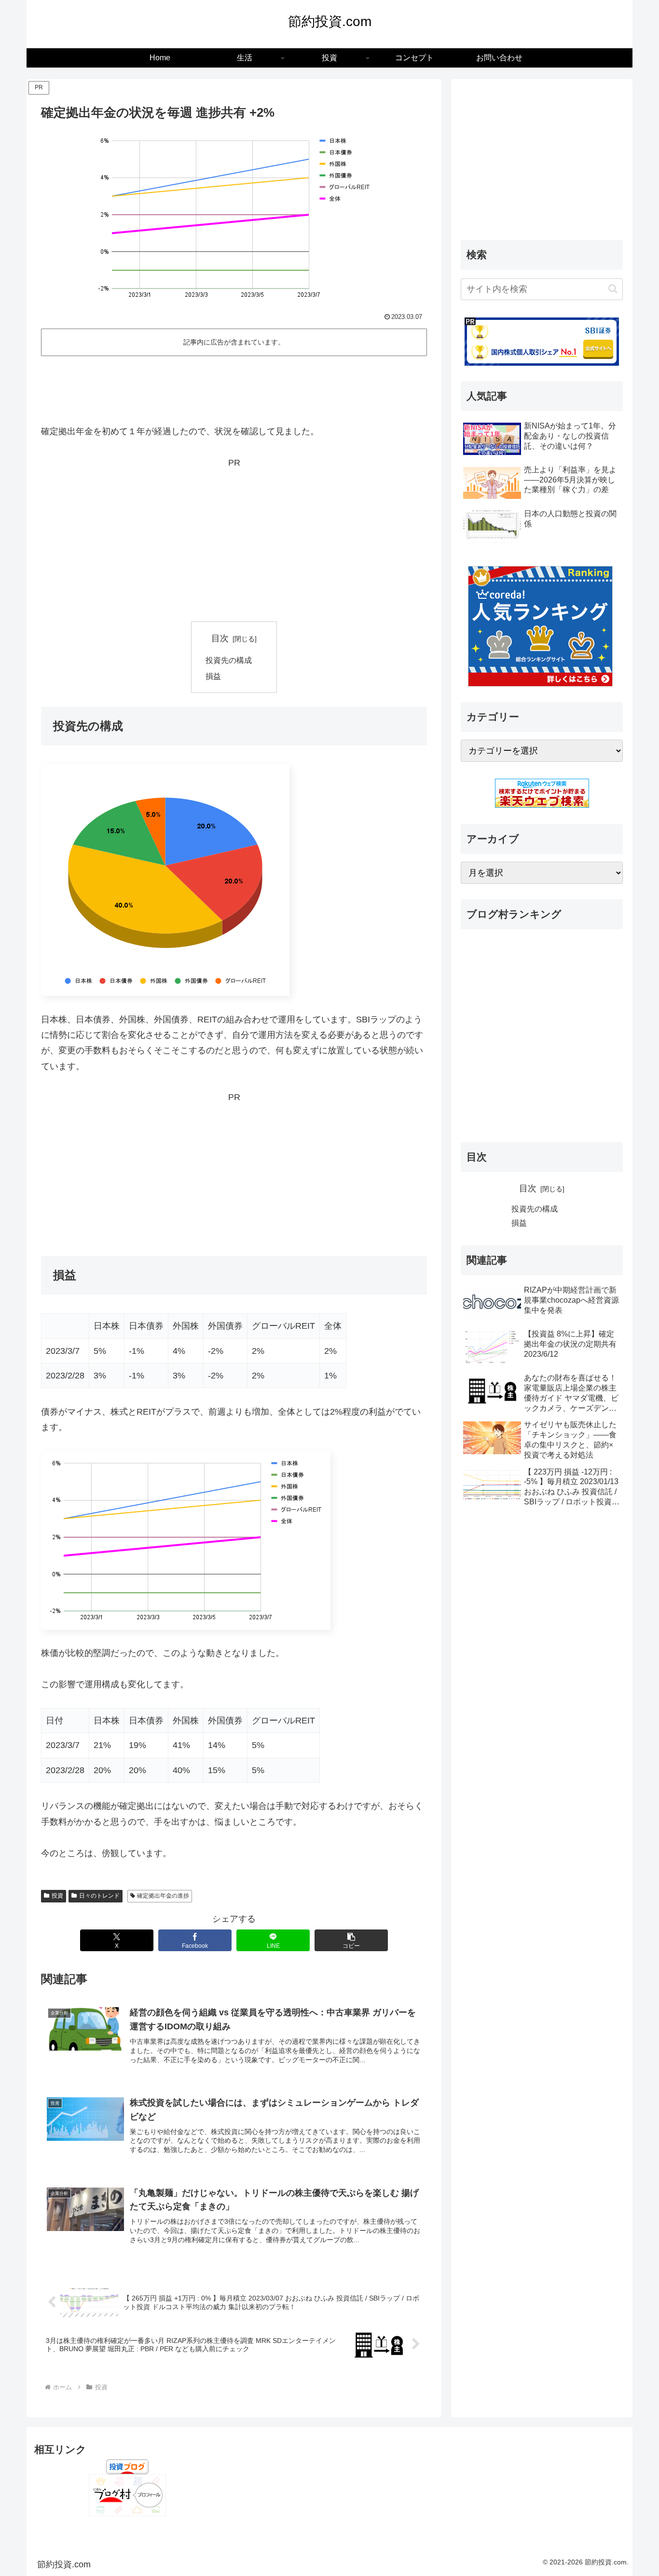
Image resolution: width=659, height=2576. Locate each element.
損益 (213, 676)
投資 (57, 1896)
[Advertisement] (234, 386)
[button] (351, 1940)
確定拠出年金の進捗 (163, 1896)
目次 (220, 638)
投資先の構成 (229, 660)
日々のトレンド (99, 1896)
